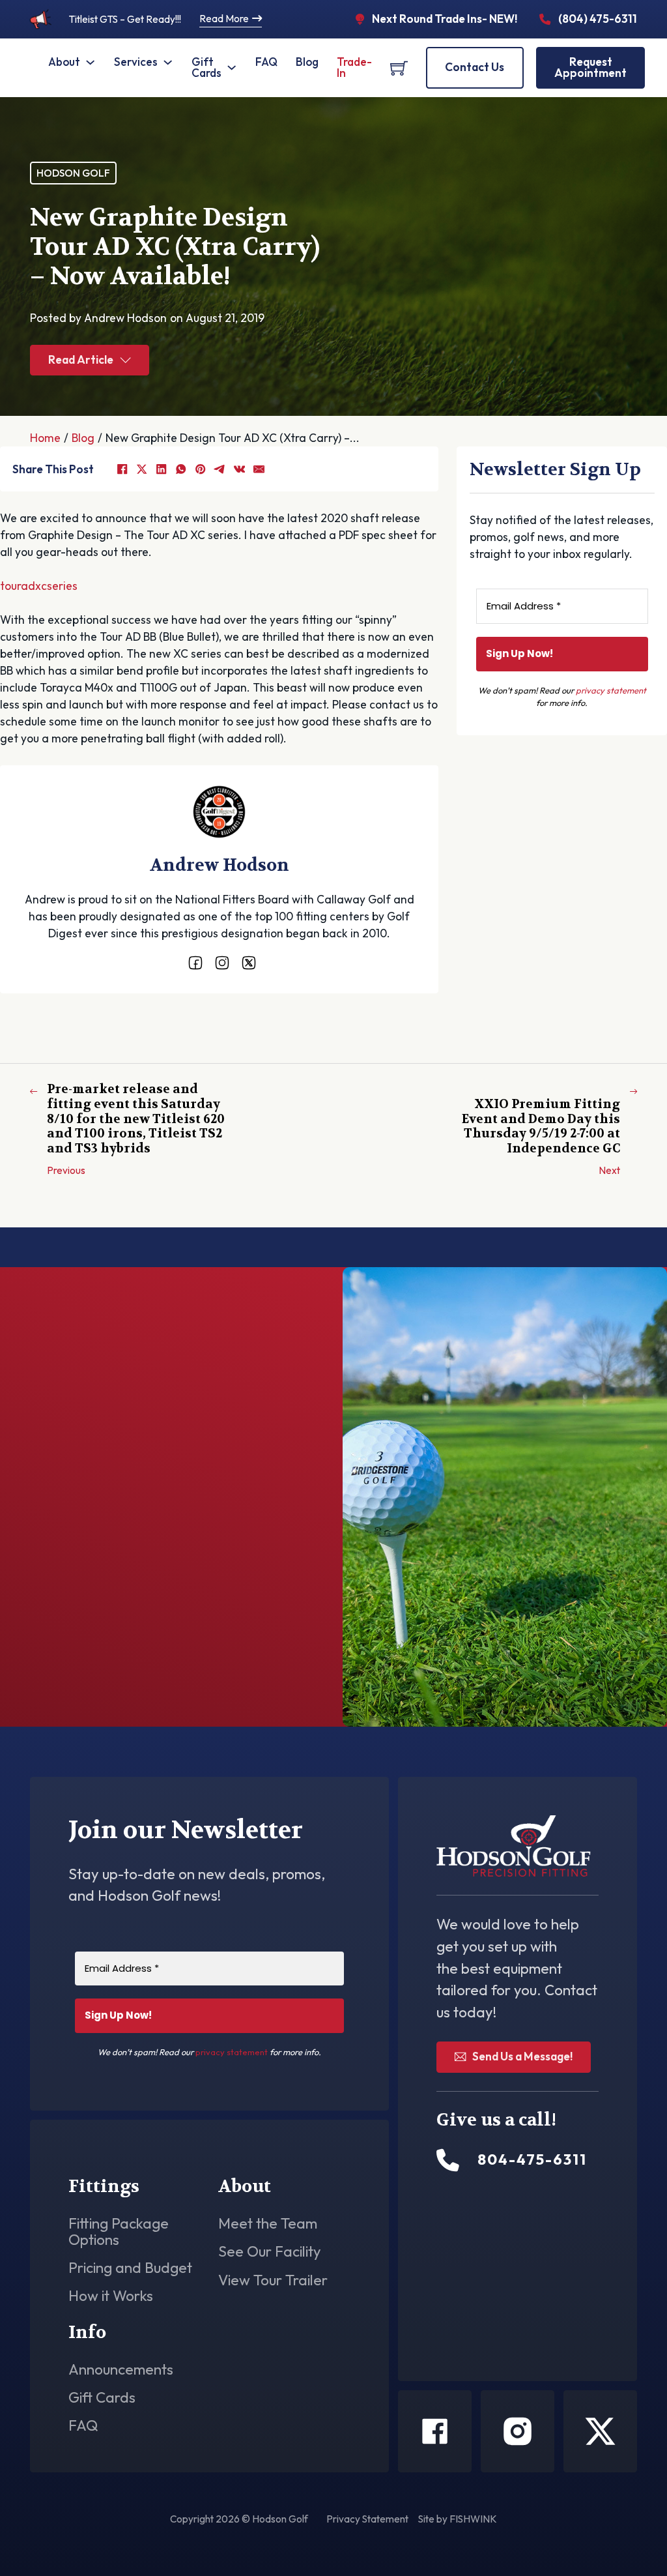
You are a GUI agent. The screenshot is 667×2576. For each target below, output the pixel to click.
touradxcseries (39, 586)
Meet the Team (268, 2224)
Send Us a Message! (522, 2056)
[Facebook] (122, 469)
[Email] (259, 469)
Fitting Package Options (119, 2232)
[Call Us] (448, 2160)
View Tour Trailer (273, 2280)
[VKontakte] (239, 469)
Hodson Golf (73, 173)
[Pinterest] (200, 469)
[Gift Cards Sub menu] (232, 67)
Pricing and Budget (130, 2268)
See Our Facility (270, 2252)
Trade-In (354, 67)
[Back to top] (621, 2537)
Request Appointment (590, 67)
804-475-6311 (116, 1654)
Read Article (81, 360)
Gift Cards (206, 67)
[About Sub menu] (90, 62)
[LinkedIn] (161, 469)
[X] (141, 469)
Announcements (121, 2370)
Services (136, 62)
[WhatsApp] (180, 469)
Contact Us (475, 67)
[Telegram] (220, 469)
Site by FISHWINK (458, 2519)
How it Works (111, 2296)
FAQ (266, 62)
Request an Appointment (553, 1024)
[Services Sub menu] (168, 62)
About (64, 62)
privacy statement (611, 690)
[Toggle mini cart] (399, 68)
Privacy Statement (367, 2519)
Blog (307, 62)
